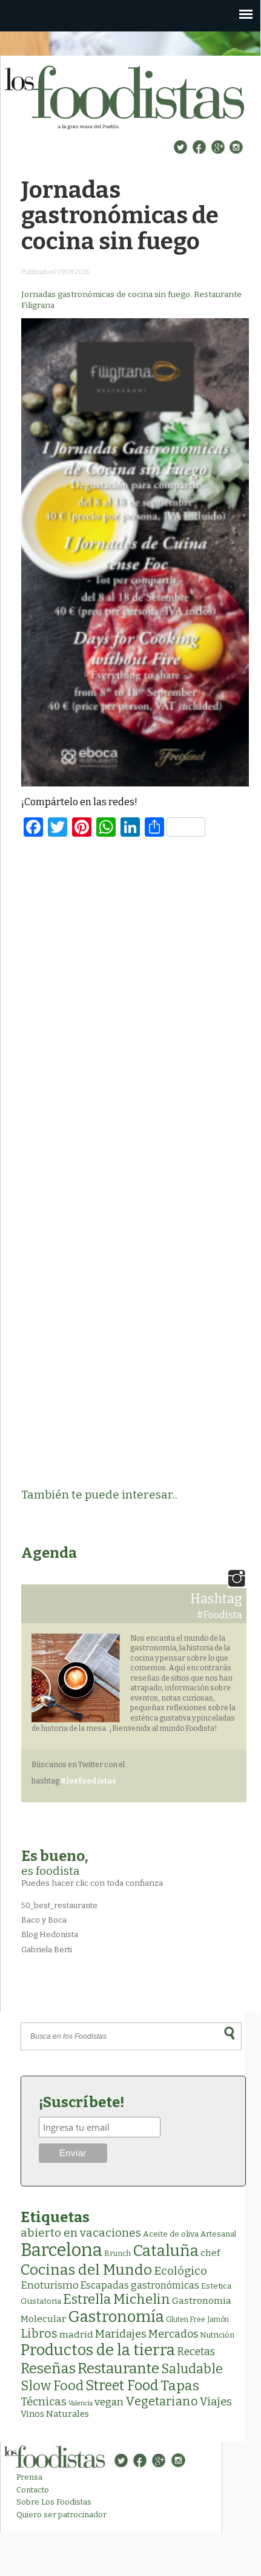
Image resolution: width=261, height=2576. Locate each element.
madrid (76, 2334)
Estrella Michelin (117, 2299)
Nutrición (217, 2335)
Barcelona (61, 2250)
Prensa (29, 2477)
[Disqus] (135, 1004)
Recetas (196, 2352)
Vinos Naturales (55, 2414)
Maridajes (121, 2334)
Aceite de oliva (171, 2234)
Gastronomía (116, 2317)
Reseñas (48, 2368)
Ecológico (180, 2271)
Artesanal (218, 2234)
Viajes (216, 2402)
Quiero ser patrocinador (61, 2515)
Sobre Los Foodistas (54, 2502)
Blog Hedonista (50, 1934)
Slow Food (52, 2386)
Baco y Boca (44, 1920)
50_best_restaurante (59, 1905)
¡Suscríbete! (81, 2102)
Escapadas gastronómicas (140, 2285)
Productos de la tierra (98, 2350)
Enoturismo (50, 2285)
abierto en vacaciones (81, 2233)
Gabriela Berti (47, 1950)
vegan (109, 2402)
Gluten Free (186, 2319)
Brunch (117, 2253)
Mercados (173, 2334)
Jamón (218, 2319)
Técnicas (44, 2402)
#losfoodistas (88, 1781)
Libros (39, 2333)
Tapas (180, 2385)
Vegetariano (162, 2401)
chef (210, 2253)
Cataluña (166, 2251)
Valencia (81, 2403)
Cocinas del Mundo (86, 2270)
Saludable (192, 2369)
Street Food (122, 2385)
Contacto (33, 2490)
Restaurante (118, 2368)
